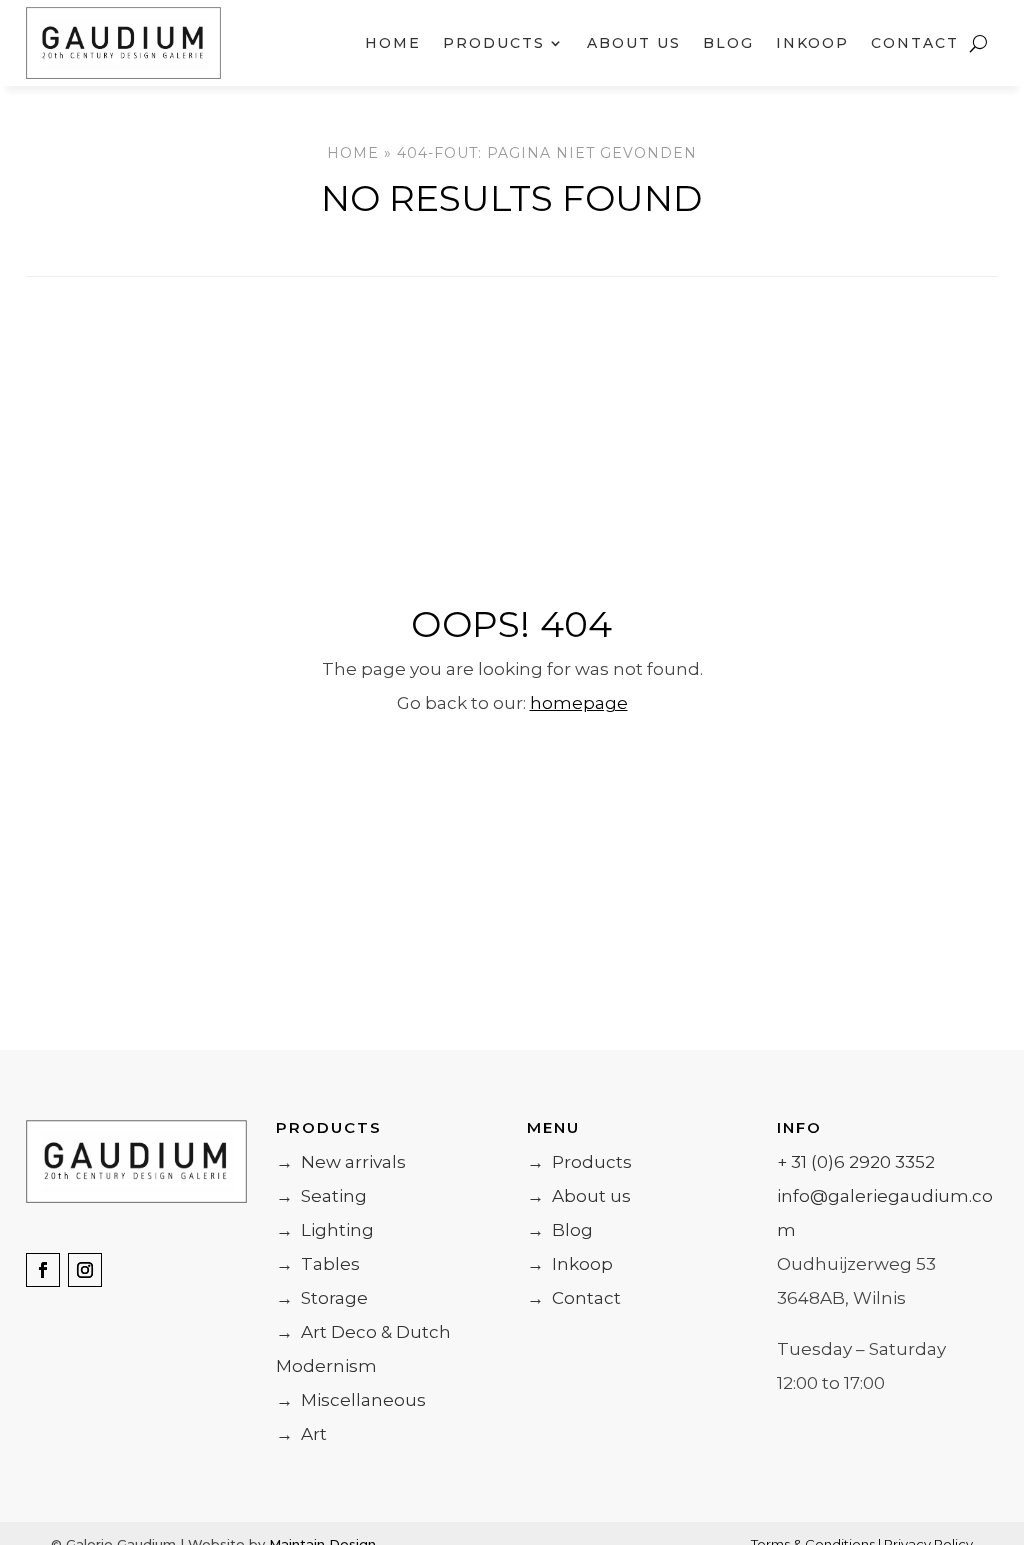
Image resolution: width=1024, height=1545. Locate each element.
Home (393, 43)
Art (301, 1434)
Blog (728, 43)
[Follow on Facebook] (43, 1270)
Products (579, 1162)
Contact (915, 43)
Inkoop (812, 43)
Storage (322, 1298)
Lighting (325, 1230)
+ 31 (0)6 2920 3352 (856, 1162)
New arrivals (341, 1162)
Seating (321, 1196)
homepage (579, 703)
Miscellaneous (351, 1400)
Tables (318, 1264)
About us (634, 43)
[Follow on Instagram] (85, 1270)
